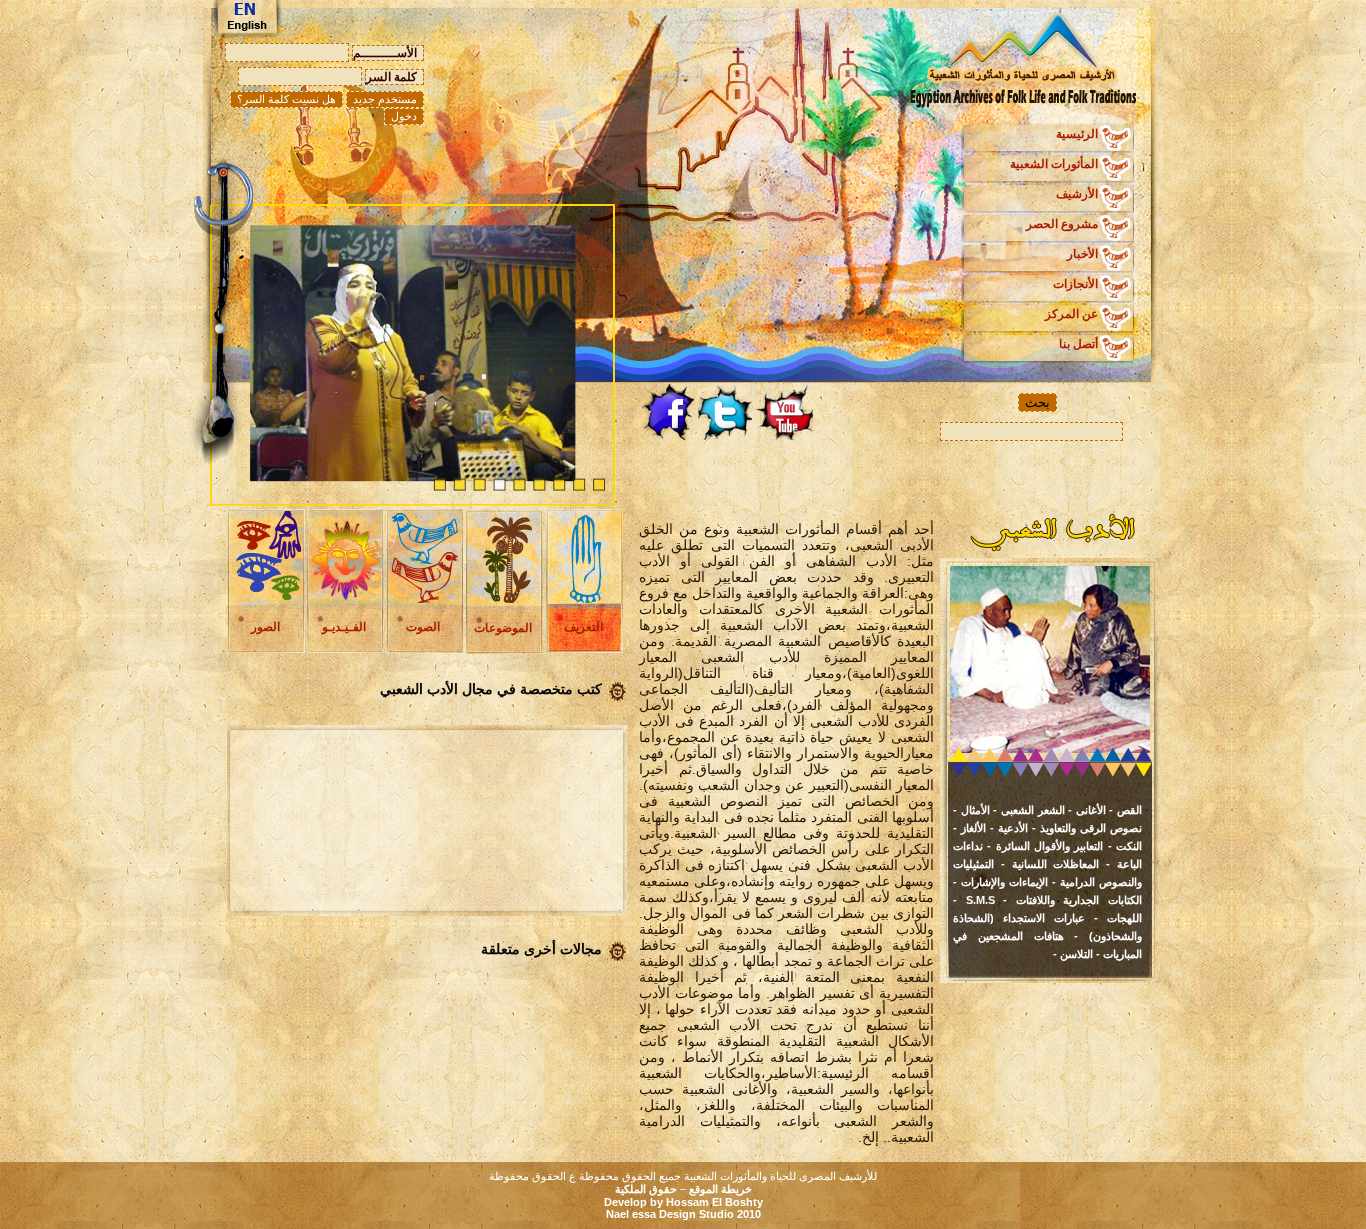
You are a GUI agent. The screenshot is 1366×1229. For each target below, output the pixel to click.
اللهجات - (1113, 918)
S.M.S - (974, 900)
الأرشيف (1077, 194)
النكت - (1122, 846)
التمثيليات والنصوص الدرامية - (1047, 873)
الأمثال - (971, 810)
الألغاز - (969, 828)
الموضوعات (503, 628)
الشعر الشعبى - (1027, 810)
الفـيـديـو (344, 627)
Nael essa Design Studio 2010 (683, 1214)
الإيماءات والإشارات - (1000, 882)
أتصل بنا (1078, 344)
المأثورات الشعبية (1054, 164)
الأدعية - (1007, 828)
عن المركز (1071, 314)
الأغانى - (1085, 810)
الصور (265, 627)
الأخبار (1082, 254)
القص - (1124, 810)
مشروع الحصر (1062, 224)
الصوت (423, 627)
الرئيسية (1077, 134)
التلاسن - (1073, 954)
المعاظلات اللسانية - (1046, 864)
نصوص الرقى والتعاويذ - (1085, 828)
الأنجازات (1075, 284)
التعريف (583, 627)
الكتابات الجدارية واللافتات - (1068, 900)
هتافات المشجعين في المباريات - (1047, 945)
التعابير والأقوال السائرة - (1043, 846)
